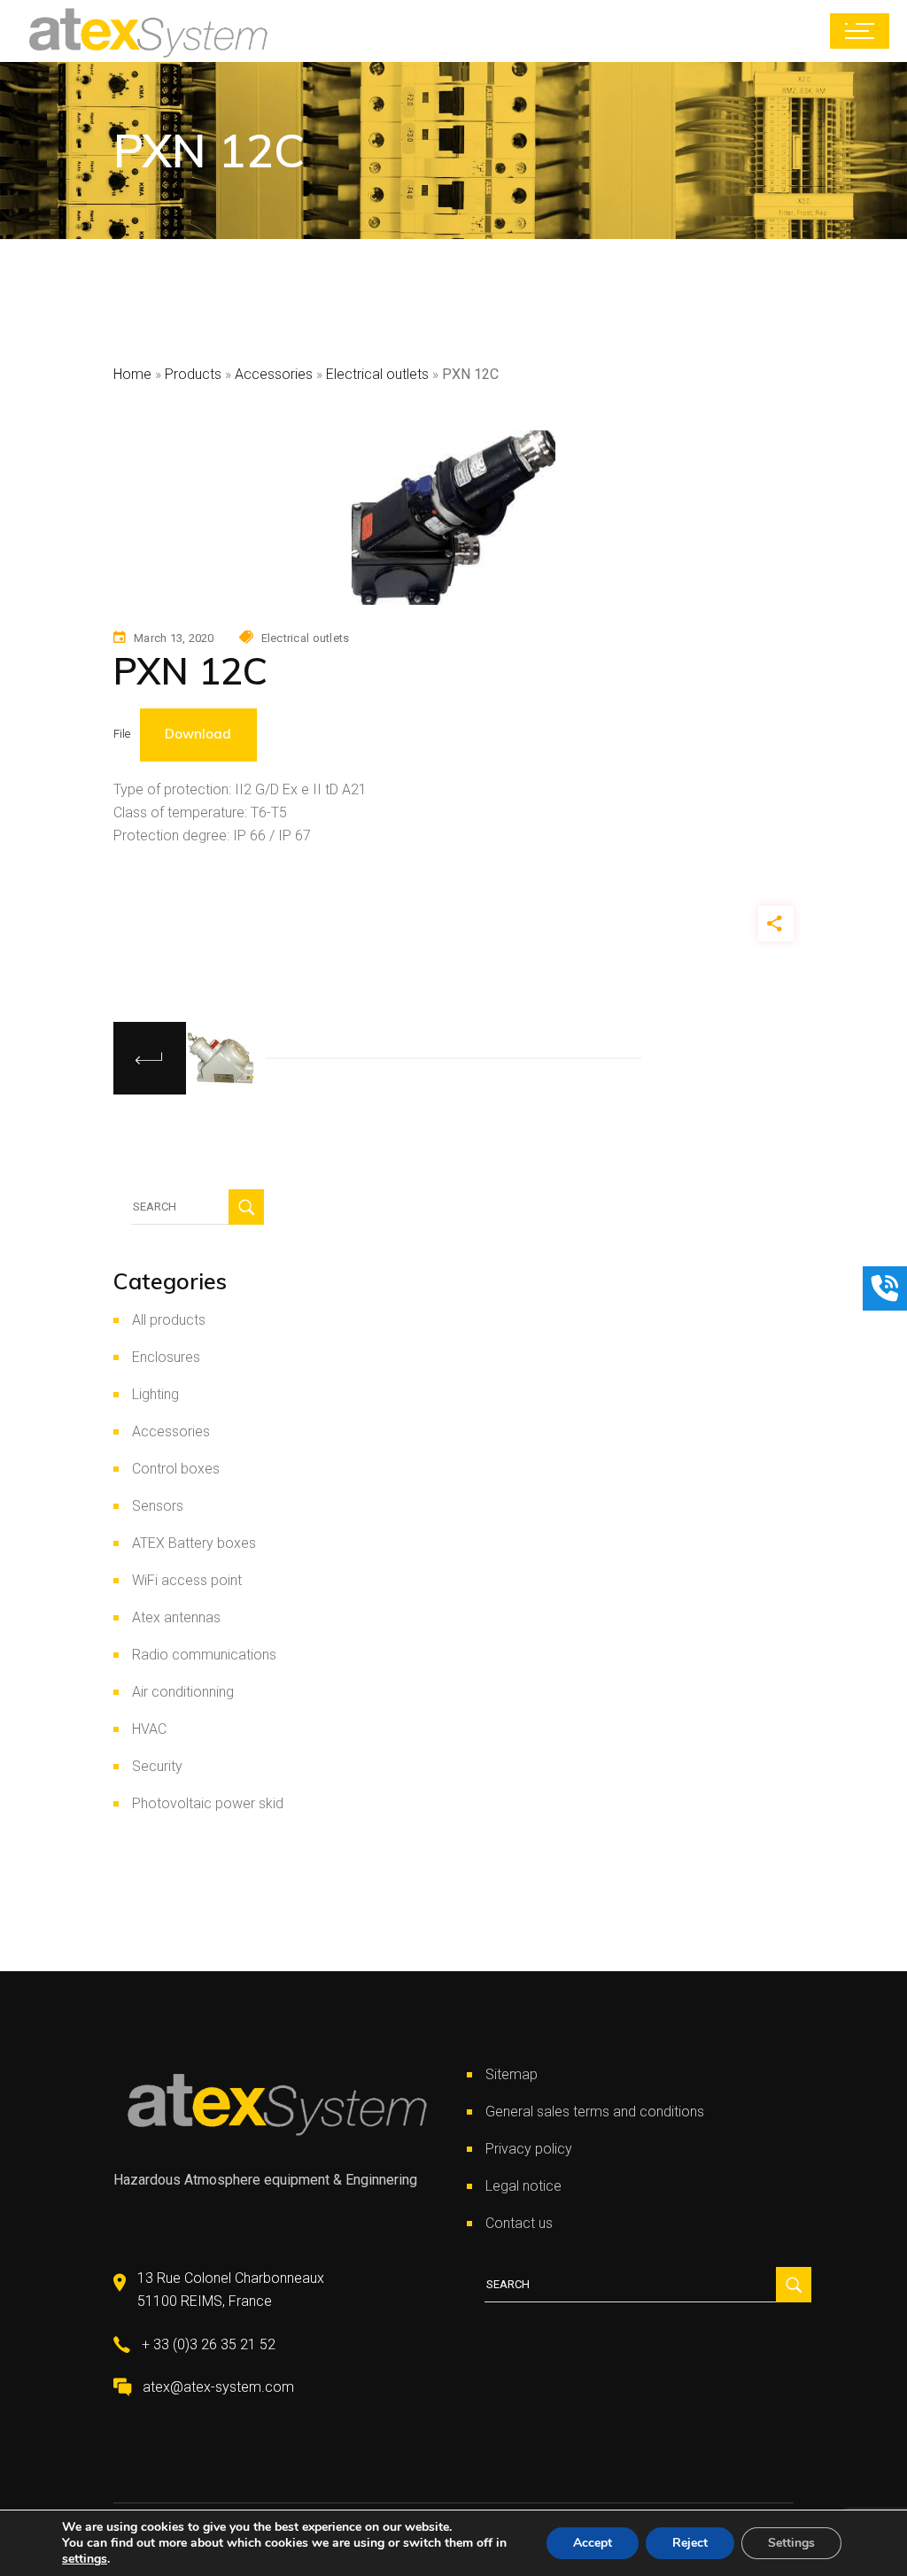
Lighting (155, 1394)
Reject (690, 2543)
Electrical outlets (377, 374)
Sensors (158, 1506)
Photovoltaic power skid (208, 1803)
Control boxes (176, 1469)
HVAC (149, 1729)
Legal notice (523, 2186)
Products (193, 374)
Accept (593, 2543)
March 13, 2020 (174, 638)
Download (198, 734)
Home (132, 374)
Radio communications (204, 1655)
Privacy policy (529, 2149)
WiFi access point (187, 1580)
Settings (791, 2543)
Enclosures (166, 1357)
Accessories (274, 374)
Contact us (519, 2223)
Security (157, 1766)
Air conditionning (183, 1692)
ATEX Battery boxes (194, 1543)
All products (169, 1320)
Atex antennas (176, 1617)
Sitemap (512, 2074)
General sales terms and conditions (595, 2112)
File (122, 734)
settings (85, 2559)
